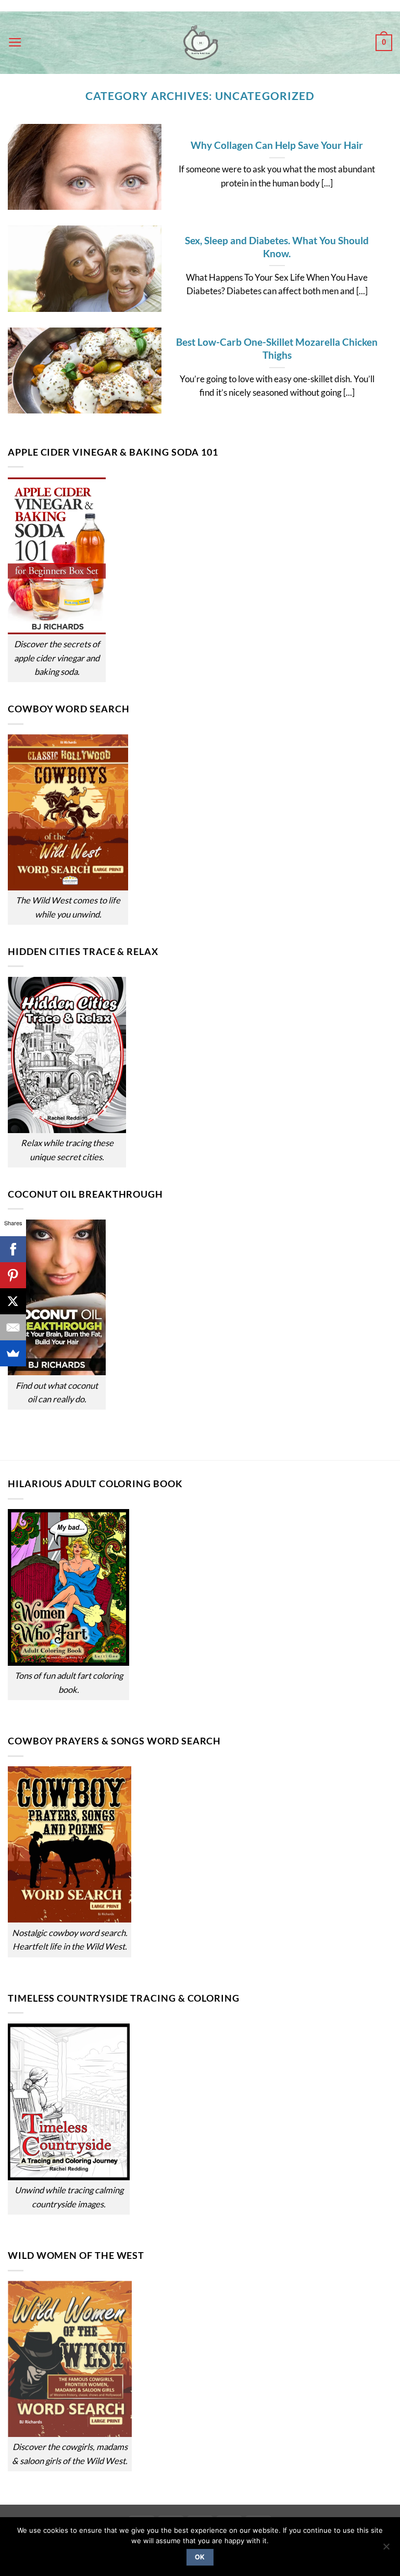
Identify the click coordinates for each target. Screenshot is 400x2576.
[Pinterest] (13, 1275)
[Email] (13, 1327)
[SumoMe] (13, 1353)
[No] (386, 2549)
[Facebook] (13, 1249)
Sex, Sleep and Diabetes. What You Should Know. (277, 247)
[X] (13, 1301)
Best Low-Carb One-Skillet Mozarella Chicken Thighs (277, 348)
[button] (15, 43)
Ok (200, 2557)
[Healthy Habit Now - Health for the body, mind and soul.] (200, 43)
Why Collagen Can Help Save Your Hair (277, 145)
